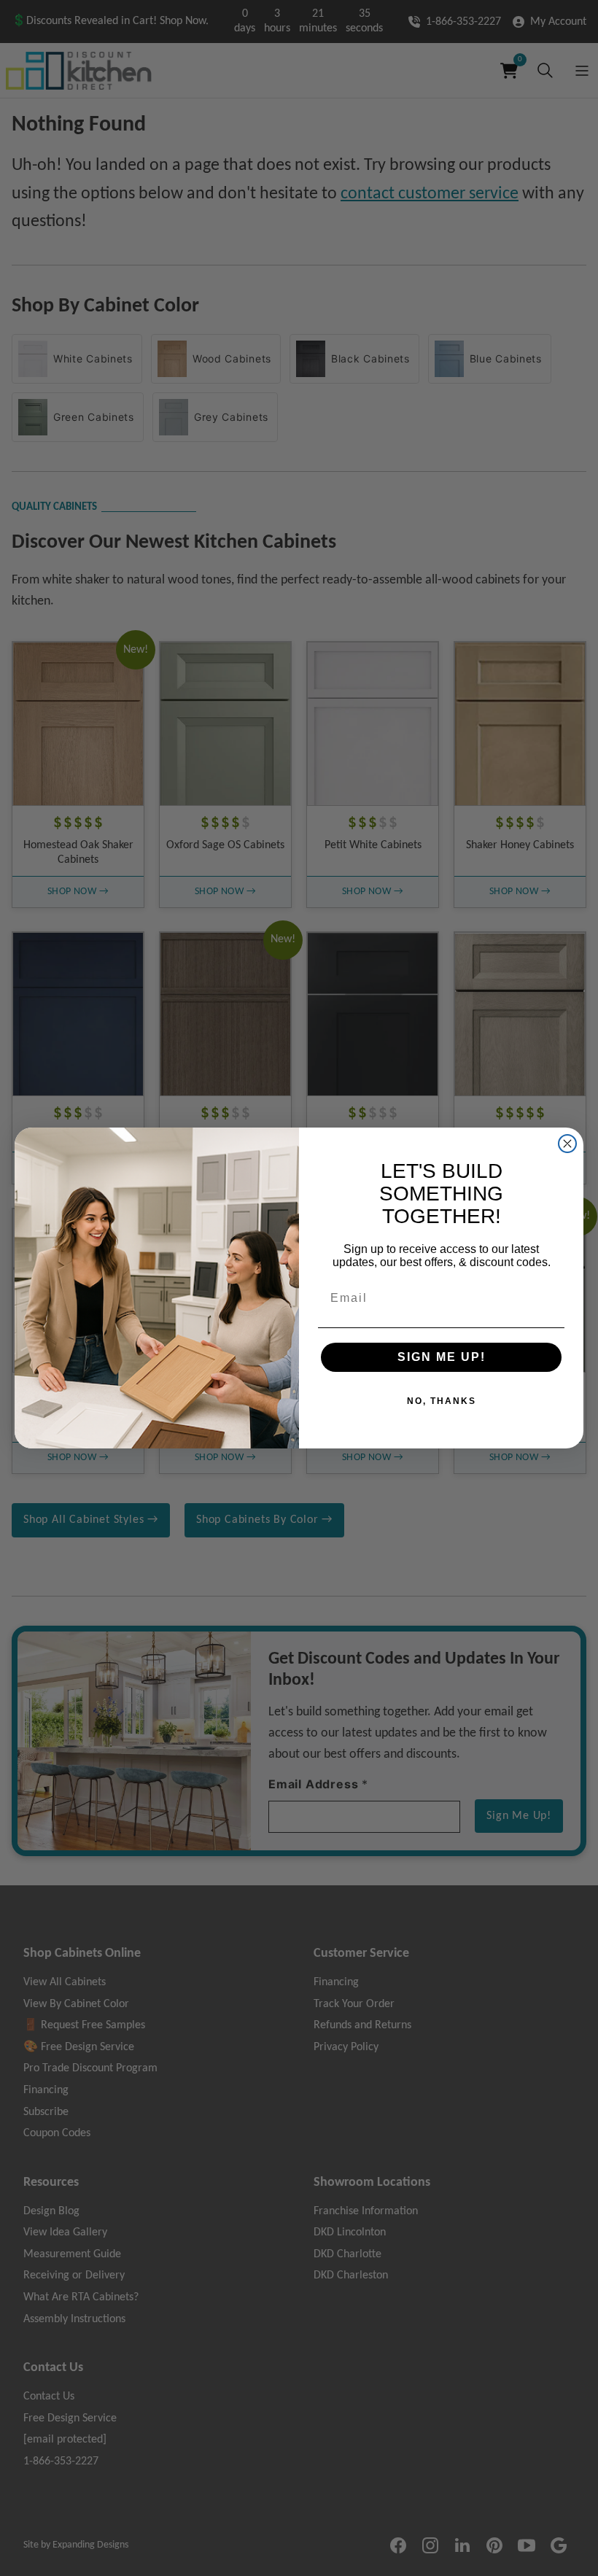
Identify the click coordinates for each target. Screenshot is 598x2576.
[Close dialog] (567, 1144)
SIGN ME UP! (442, 1357)
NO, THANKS (442, 1401)
